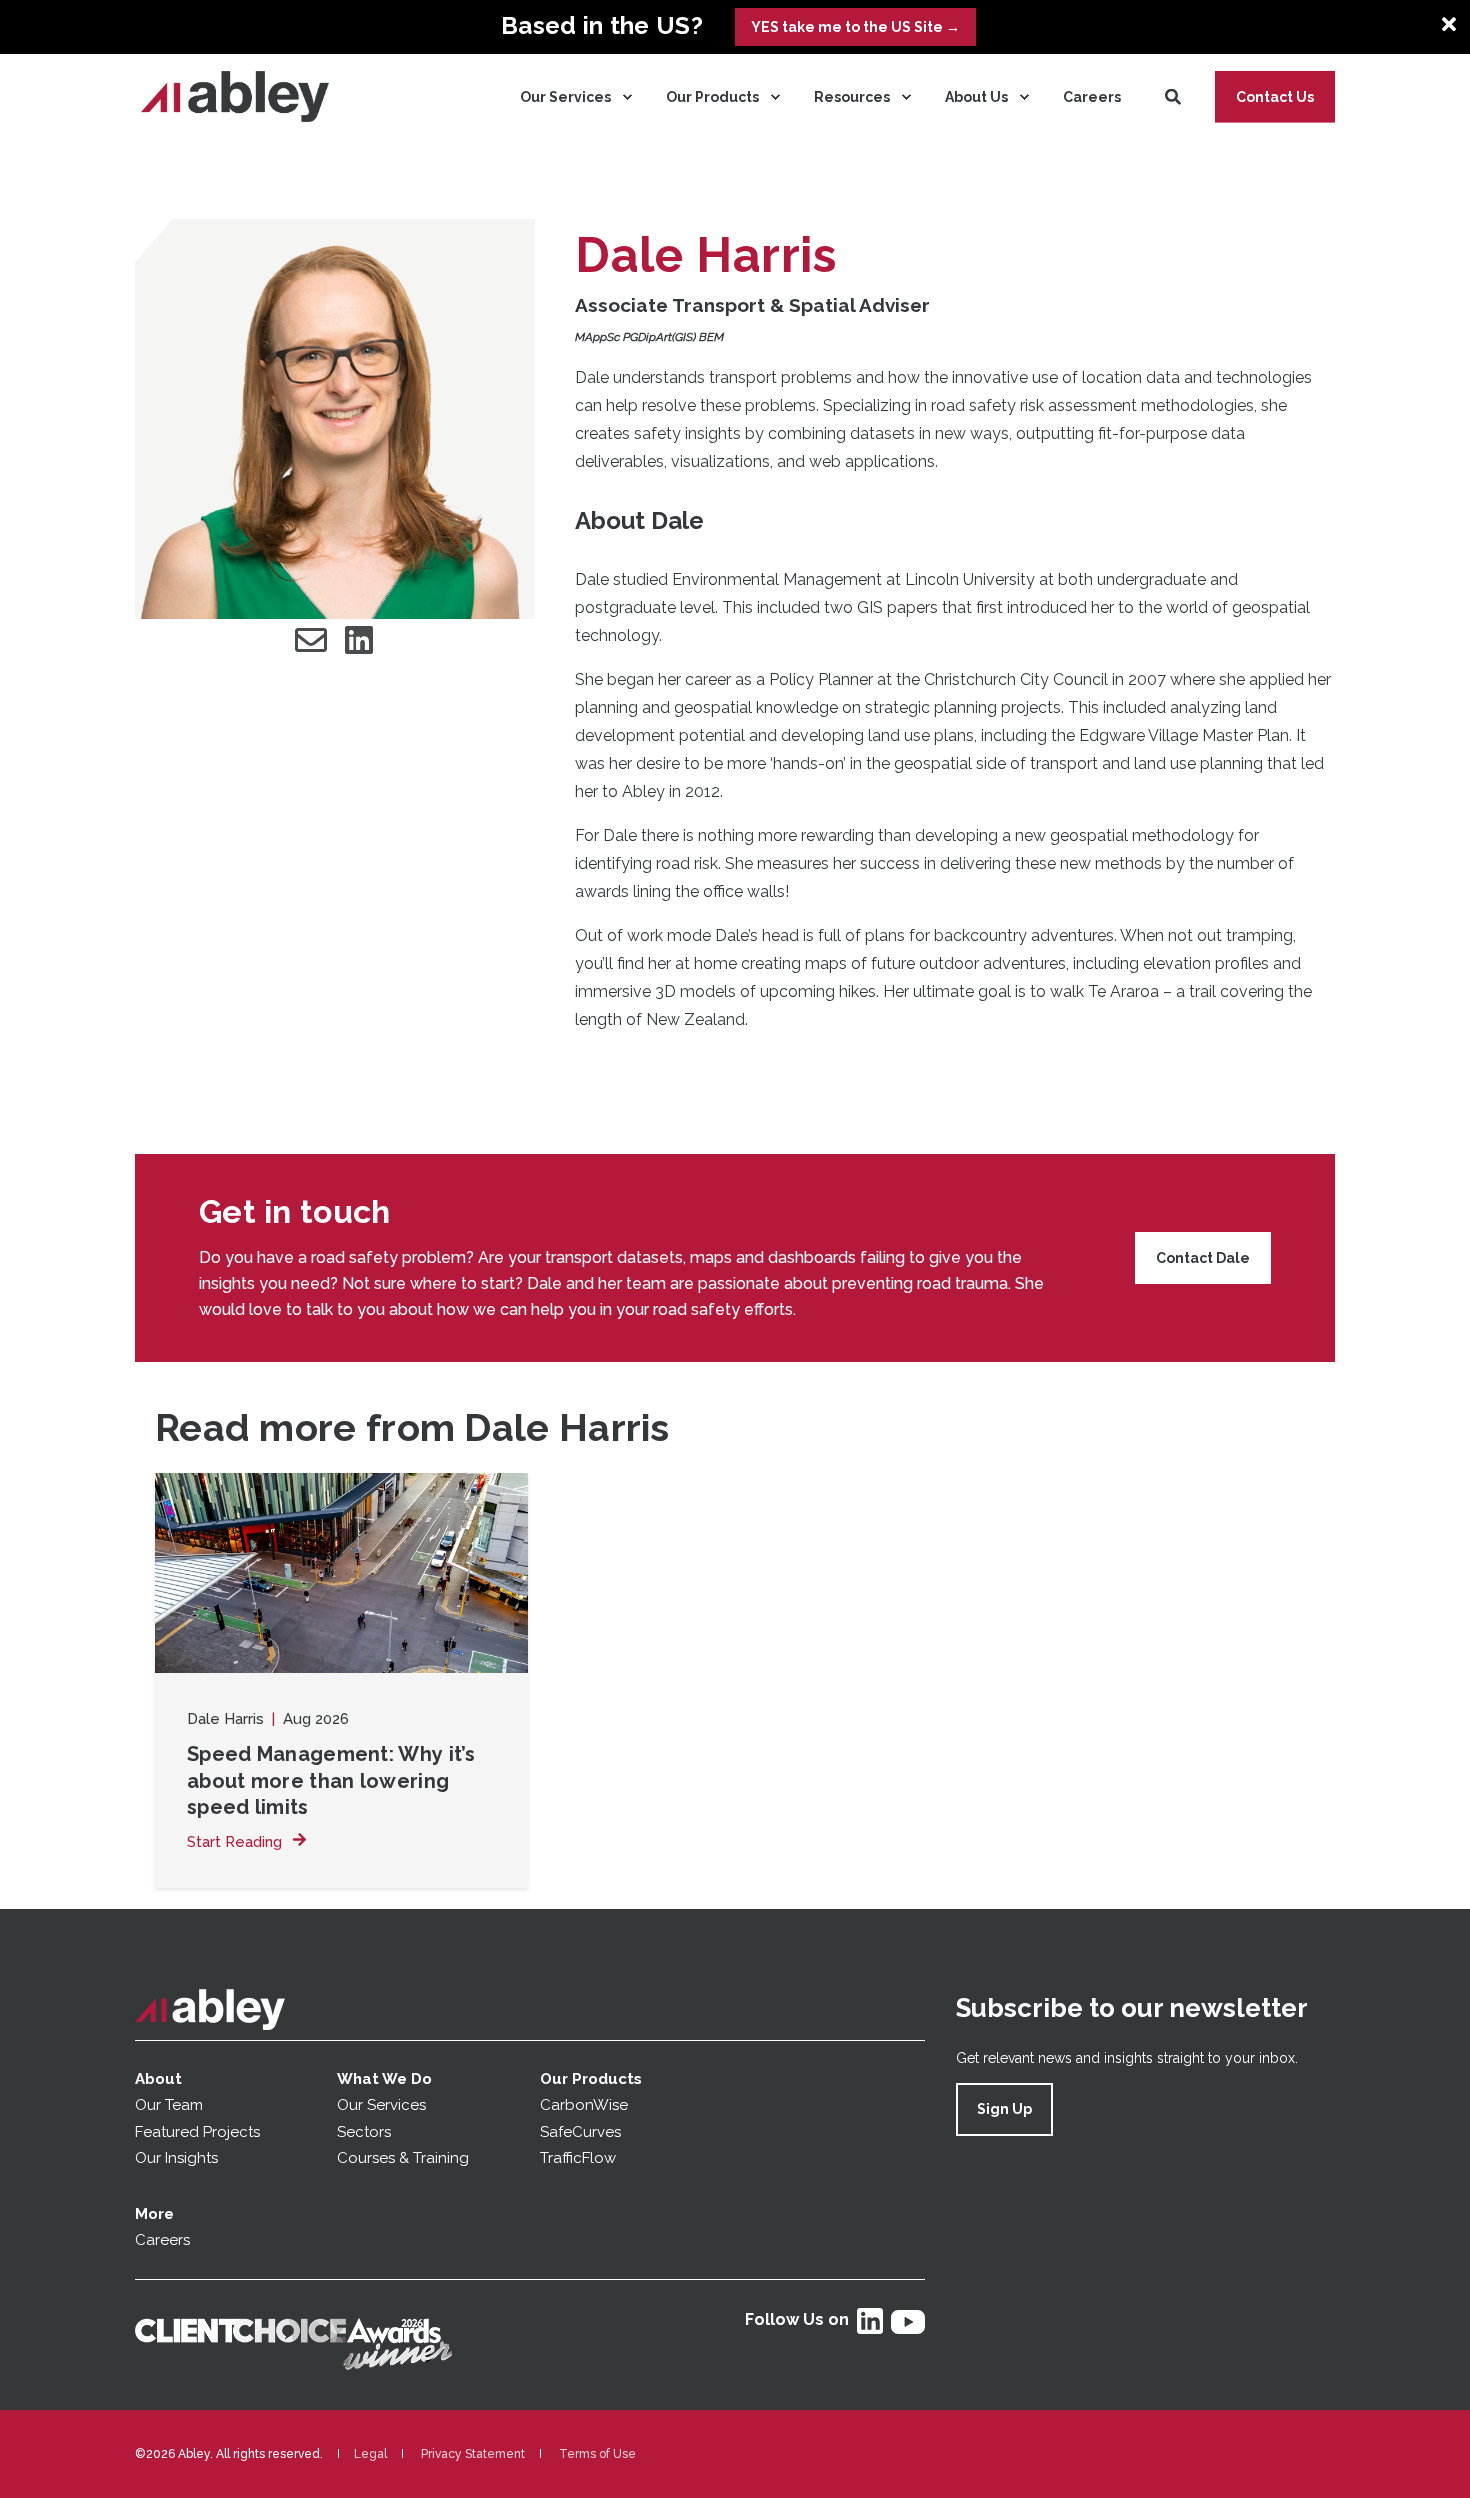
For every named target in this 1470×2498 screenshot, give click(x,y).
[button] (60, 2438)
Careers (162, 2240)
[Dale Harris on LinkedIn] (359, 640)
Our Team (169, 2105)
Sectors (364, 2132)
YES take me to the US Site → (855, 27)
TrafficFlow (578, 2158)
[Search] (1175, 95)
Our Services (381, 2105)
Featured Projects (197, 2132)
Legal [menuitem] (370, 2454)
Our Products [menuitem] (712, 97)
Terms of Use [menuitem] (597, 2454)
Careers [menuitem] (1092, 97)
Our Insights (178, 2158)
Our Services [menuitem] (565, 97)
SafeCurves (580, 2132)
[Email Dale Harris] (311, 640)
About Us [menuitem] (976, 97)
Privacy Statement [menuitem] (473, 2454)
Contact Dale (1203, 1258)
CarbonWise (584, 2105)
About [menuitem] (158, 2079)
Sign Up (1004, 2109)
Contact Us (1275, 96)
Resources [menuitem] (852, 97)
